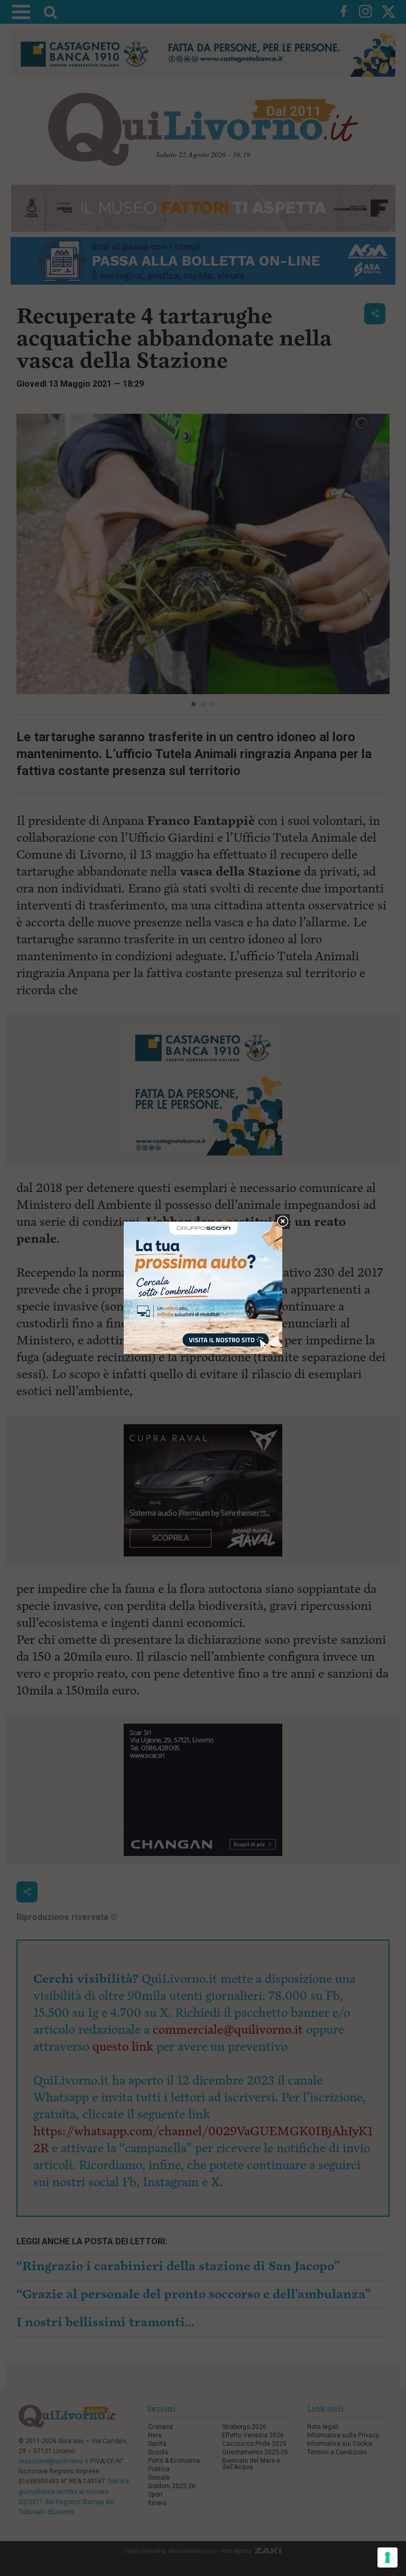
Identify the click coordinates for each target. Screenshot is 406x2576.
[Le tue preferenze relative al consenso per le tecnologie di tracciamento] (387, 2557)
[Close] (283, 1222)
